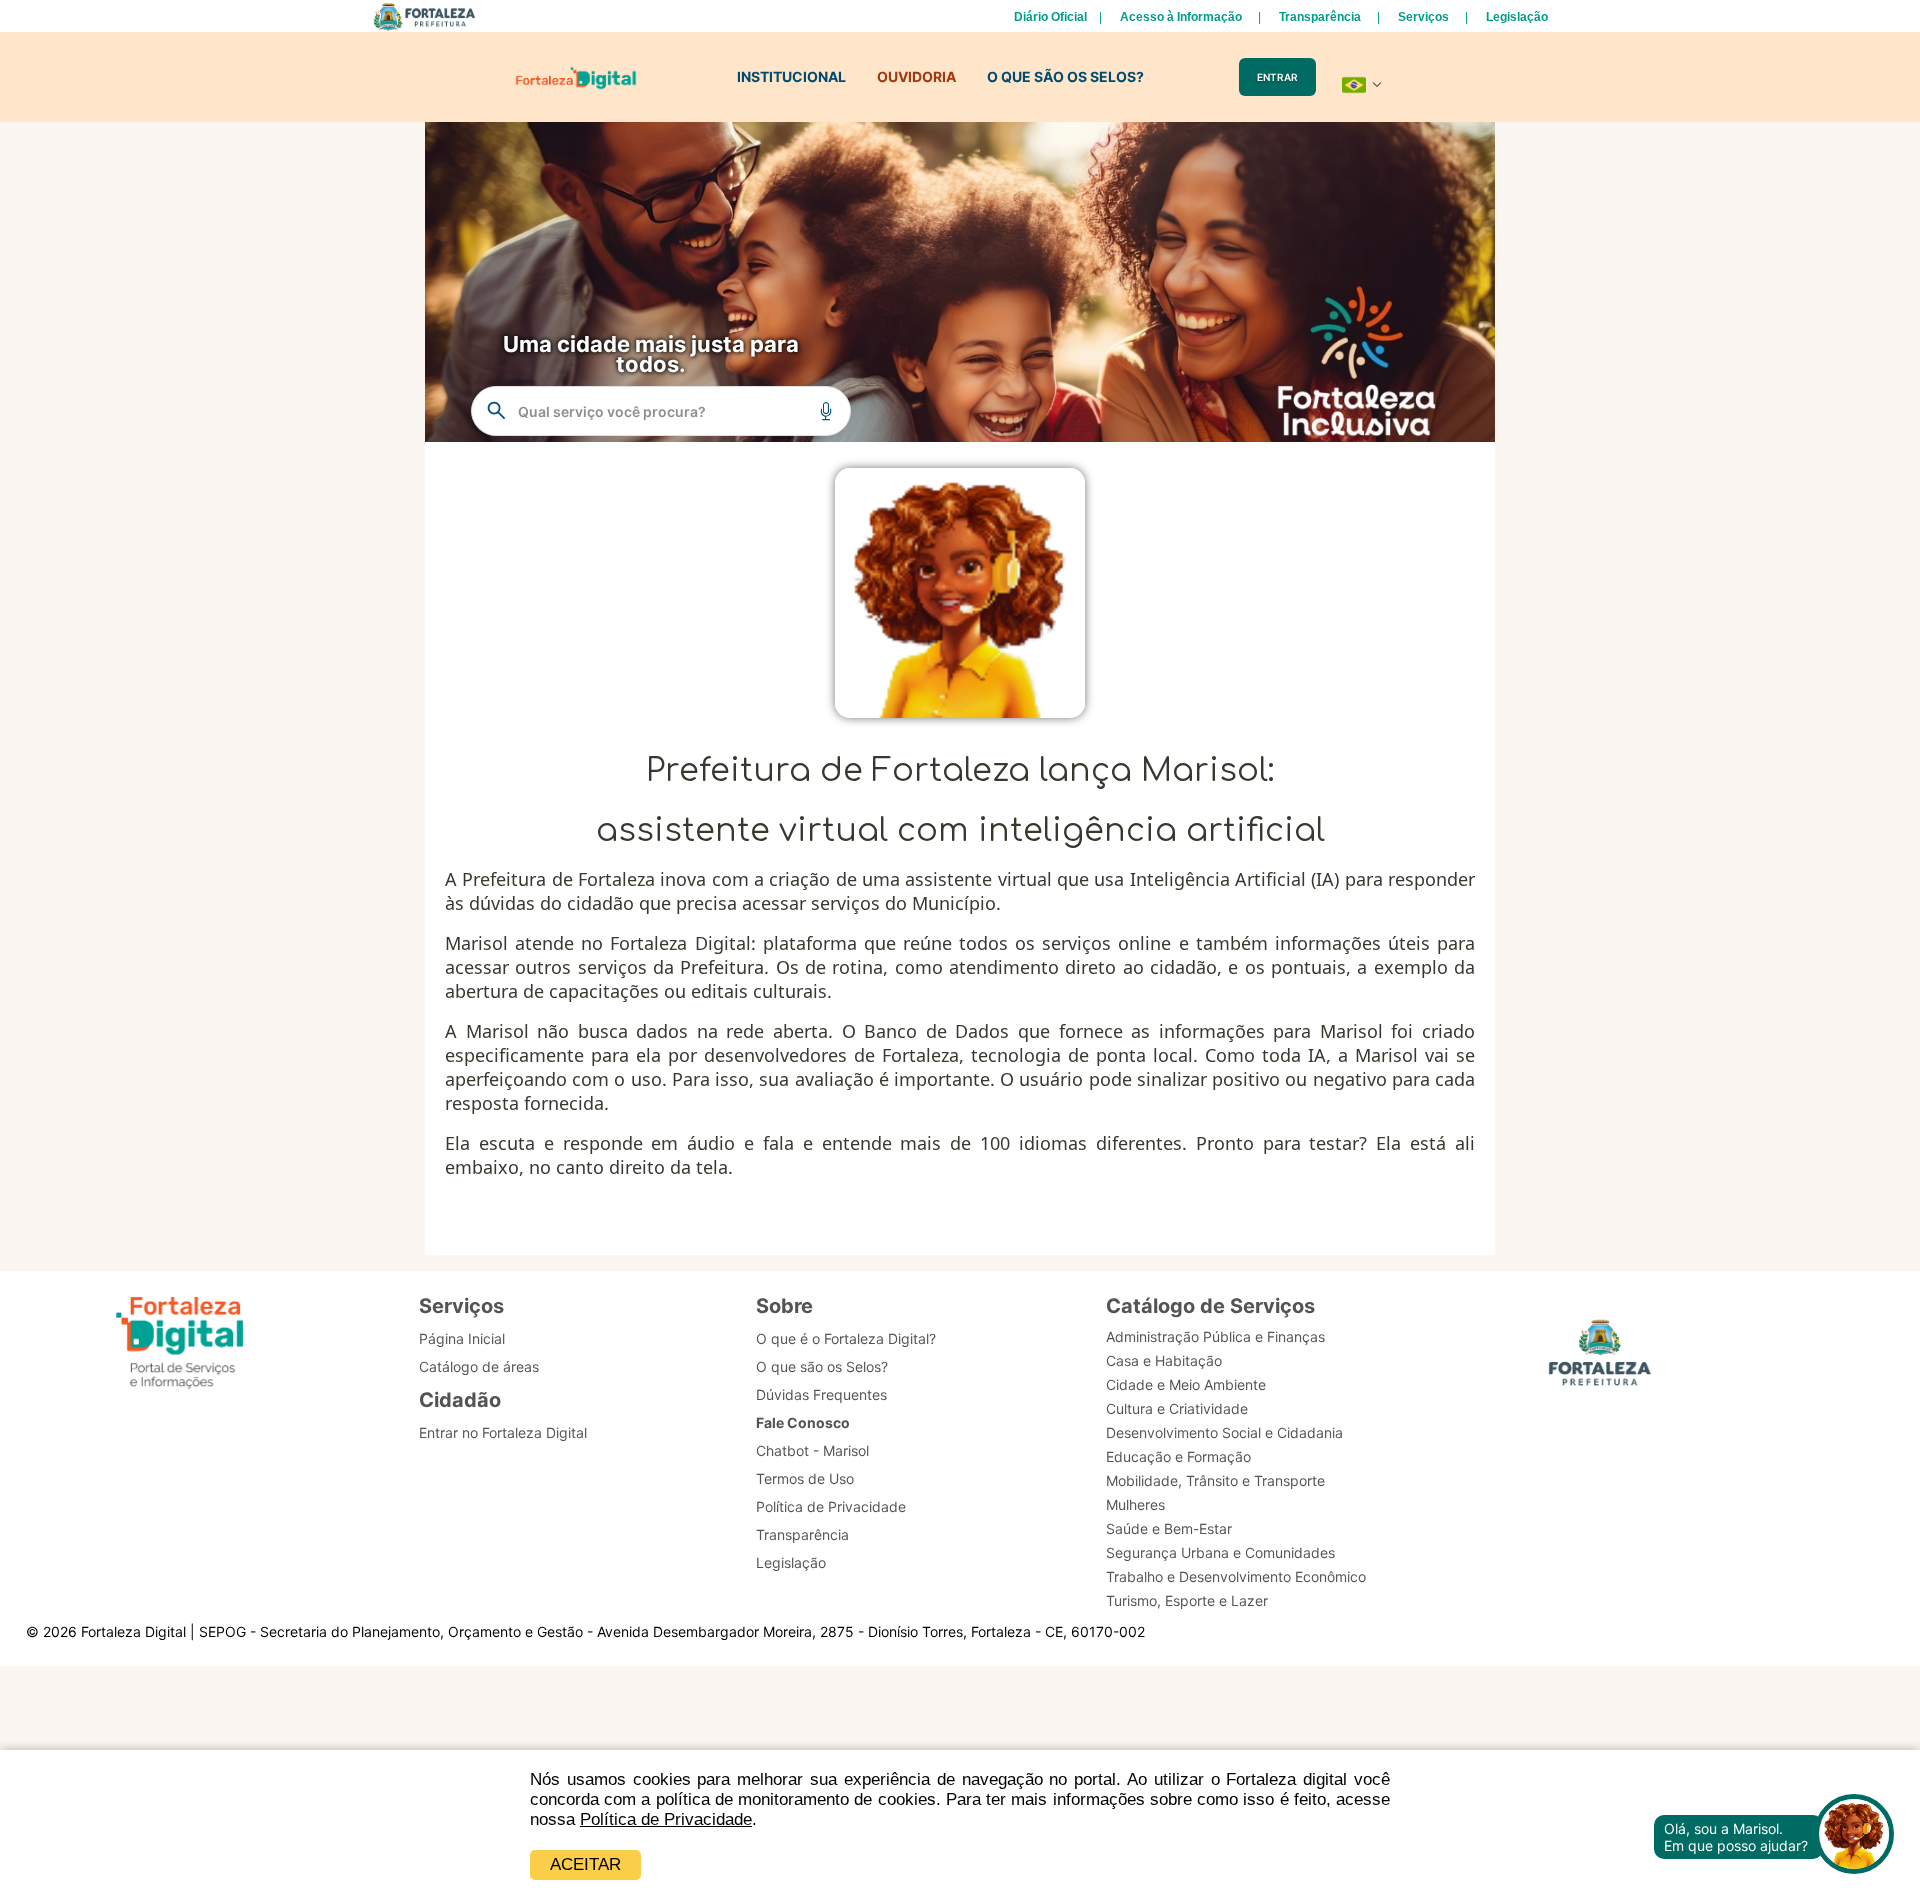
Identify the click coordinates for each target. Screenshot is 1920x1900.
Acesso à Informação (1181, 17)
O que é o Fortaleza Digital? (846, 1338)
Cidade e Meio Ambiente (1186, 1384)
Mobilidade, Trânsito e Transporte (1215, 1480)
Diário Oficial (1050, 17)
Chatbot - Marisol (812, 1450)
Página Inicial (462, 1338)
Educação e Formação (1178, 1456)
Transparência (1320, 17)
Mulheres (1135, 1504)
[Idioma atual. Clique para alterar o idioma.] (1362, 85)
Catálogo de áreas (479, 1366)
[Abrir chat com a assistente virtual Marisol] (1854, 1836)
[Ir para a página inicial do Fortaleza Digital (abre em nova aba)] (180, 1345)
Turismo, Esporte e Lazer (1187, 1600)
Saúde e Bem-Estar (1169, 1528)
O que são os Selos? (822, 1366)
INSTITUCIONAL (791, 76)
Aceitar (585, 1864)
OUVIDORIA (916, 76)
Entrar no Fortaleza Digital (503, 1432)
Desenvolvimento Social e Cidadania (1224, 1432)
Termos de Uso (805, 1478)
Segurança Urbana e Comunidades (1220, 1552)
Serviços (1423, 17)
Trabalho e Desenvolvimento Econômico (1236, 1576)
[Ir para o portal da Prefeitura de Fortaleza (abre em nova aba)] (1600, 1358)
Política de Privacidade (666, 1819)
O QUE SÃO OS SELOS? (1065, 76)
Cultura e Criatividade (1177, 1408)
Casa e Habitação (1164, 1360)
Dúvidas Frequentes (821, 1394)
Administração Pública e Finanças (1215, 1336)
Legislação (1517, 17)
